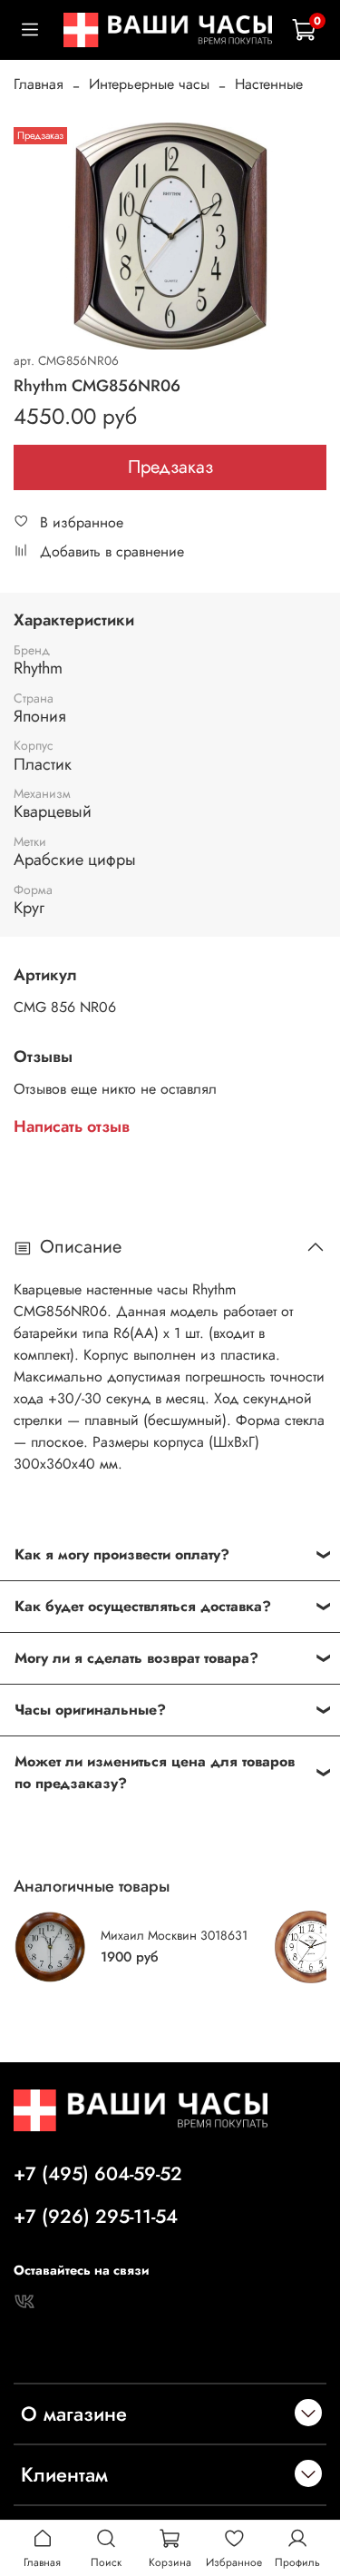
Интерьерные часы (149, 84)
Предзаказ (170, 467)
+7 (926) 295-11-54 (96, 2217)
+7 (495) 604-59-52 (98, 2174)
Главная (39, 84)
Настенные (269, 84)
